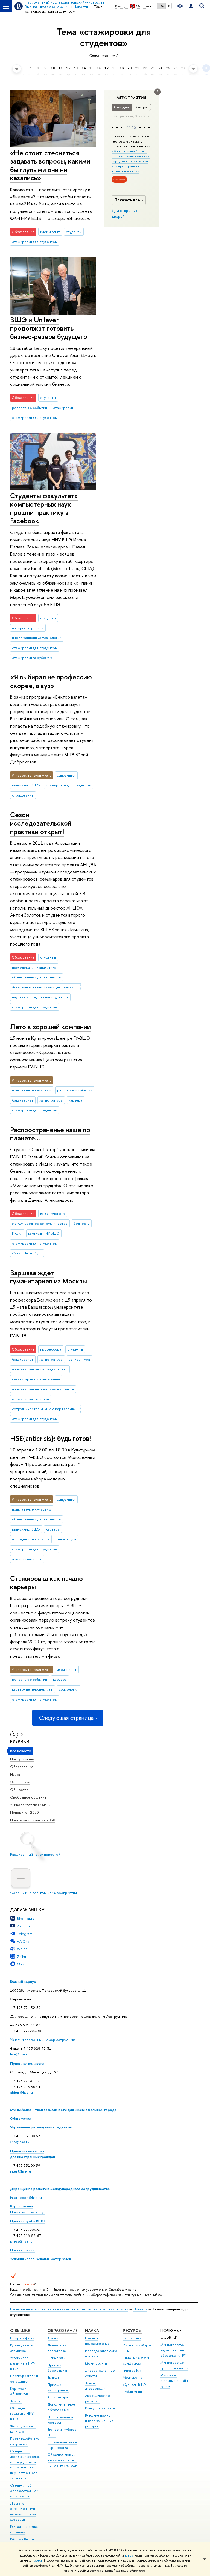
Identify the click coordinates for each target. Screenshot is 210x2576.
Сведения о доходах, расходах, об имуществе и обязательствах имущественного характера (25, 2465)
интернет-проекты (28, 628)
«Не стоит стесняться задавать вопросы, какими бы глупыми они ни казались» (50, 165)
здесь (129, 2555)
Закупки (16, 2401)
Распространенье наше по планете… (50, 1134)
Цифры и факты (22, 2338)
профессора (51, 1349)
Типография (132, 2370)
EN (169, 6)
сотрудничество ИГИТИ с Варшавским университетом (46, 1409)
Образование (22, 1767)
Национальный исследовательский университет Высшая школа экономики (69, 2309)
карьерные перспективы (32, 1689)
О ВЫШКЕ (20, 2330)
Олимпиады (57, 2358)
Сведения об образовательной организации (24, 2491)
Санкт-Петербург (27, 1253)
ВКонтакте (26, 1918)
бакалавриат (23, 1100)
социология (68, 1689)
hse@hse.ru (20, 2054)
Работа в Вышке (22, 2539)
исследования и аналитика (34, 967)
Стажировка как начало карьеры (46, 1582)
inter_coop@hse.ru (26, 2197)
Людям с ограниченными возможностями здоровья (23, 2511)
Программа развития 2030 (33, 1820)
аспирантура (79, 1359)
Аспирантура (58, 2397)
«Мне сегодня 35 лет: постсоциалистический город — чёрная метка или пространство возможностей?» (131, 161)
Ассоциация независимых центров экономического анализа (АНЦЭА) (46, 987)
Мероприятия (131, 98)
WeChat (24, 1941)
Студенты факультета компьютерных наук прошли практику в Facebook (44, 508)
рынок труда (66, 1539)
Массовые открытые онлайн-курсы (175, 2381)
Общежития (21, 2118)
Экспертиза (20, 1782)
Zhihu (21, 1956)
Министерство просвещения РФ (174, 2365)
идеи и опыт (50, 232)
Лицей (53, 2338)
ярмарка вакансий (27, 1559)
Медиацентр (133, 2378)
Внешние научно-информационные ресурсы (99, 2421)
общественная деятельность (36, 977)
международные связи (30, 1399)
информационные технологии (37, 638)
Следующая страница (66, 1718)
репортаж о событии (30, 408)
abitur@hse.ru (21, 2092)
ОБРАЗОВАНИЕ (62, 2330)
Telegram (25, 1934)
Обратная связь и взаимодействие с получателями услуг (63, 2460)
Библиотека (132, 2338)
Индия (17, 1233)
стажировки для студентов (34, 242)
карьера (75, 1100)
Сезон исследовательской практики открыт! (41, 823)
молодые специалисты (31, 1539)
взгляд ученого (52, 1213)
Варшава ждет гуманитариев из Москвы (49, 1277)
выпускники (66, 775)
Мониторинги (96, 2363)
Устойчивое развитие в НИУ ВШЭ (23, 2363)
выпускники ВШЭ (26, 785)
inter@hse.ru (21, 2171)
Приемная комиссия (27, 2063)
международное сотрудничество (40, 1223)
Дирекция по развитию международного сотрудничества (60, 2189)
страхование (23, 795)
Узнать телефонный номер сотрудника (43, 2040)
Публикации (132, 2392)
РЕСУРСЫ (132, 2330)
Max (21, 1964)
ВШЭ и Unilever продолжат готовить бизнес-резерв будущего (49, 328)
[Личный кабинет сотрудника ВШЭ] (191, 6)
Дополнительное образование (61, 2407)
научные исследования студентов (40, 997)
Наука (15, 1774)
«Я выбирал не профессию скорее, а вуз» (51, 681)
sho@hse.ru (20, 2142)
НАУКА (92, 2330)
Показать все (127, 200)
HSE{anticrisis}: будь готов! (50, 1438)
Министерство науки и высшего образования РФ (173, 2350)
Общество (19, 1790)
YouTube (24, 1926)
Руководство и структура (22, 2348)
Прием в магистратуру (58, 2387)
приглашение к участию (32, 1090)
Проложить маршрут (28, 2212)
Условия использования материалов (41, 2259)
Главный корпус (23, 1982)
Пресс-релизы (22, 2250)
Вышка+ (54, 2378)
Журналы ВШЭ (134, 2385)
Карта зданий (21, 2206)
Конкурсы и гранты (100, 2408)
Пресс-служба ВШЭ (27, 2221)
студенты (74, 232)
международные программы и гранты (43, 1389)
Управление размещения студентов (41, 2127)
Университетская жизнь (30, 1805)
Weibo (22, 1949)
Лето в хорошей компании (50, 1026)
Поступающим (22, 1759)
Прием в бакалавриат (57, 2368)
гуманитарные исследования (36, 1379)
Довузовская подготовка (58, 2348)
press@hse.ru (21, 2241)
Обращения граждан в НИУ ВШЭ (22, 2414)
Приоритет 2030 (24, 1812)
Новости (140, 2309)
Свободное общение (28, 1797)
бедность (81, 1223)
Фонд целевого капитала (23, 2429)
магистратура (51, 1100)
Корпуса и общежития (19, 2391)
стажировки (63, 408)
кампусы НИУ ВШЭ (44, 1233)
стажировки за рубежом (32, 658)
